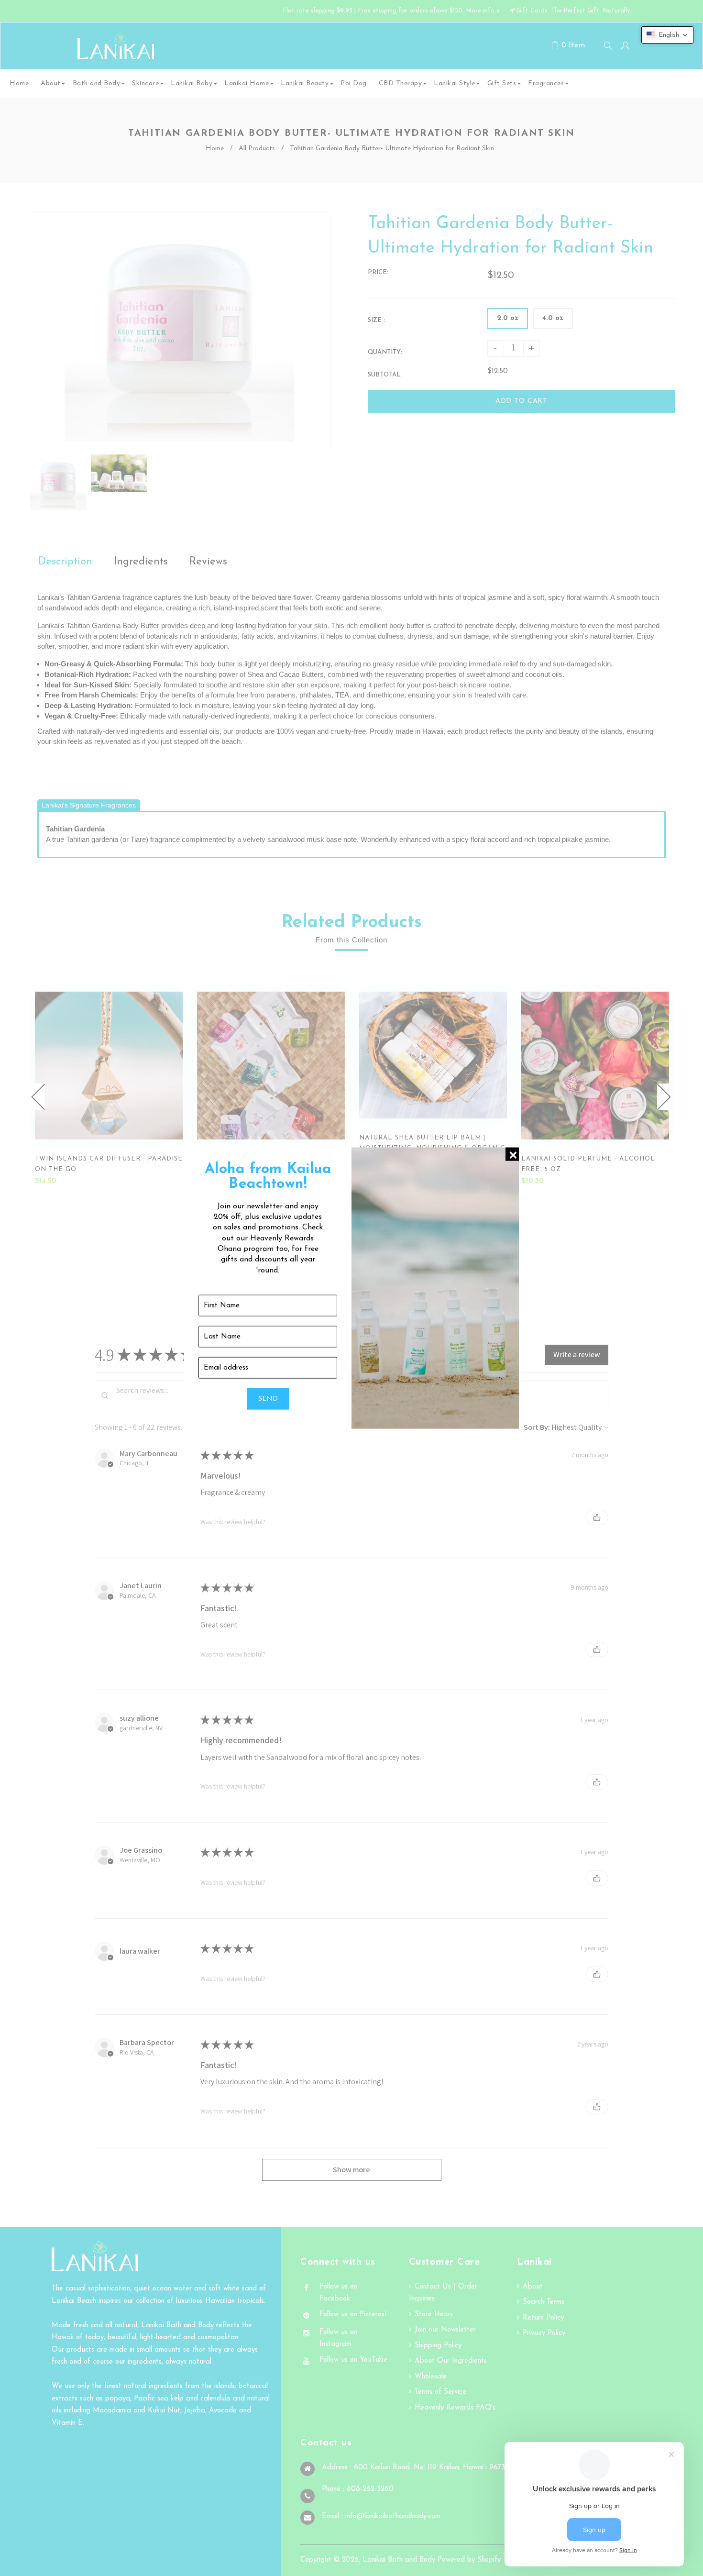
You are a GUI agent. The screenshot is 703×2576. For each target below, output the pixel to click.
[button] (667, 35)
